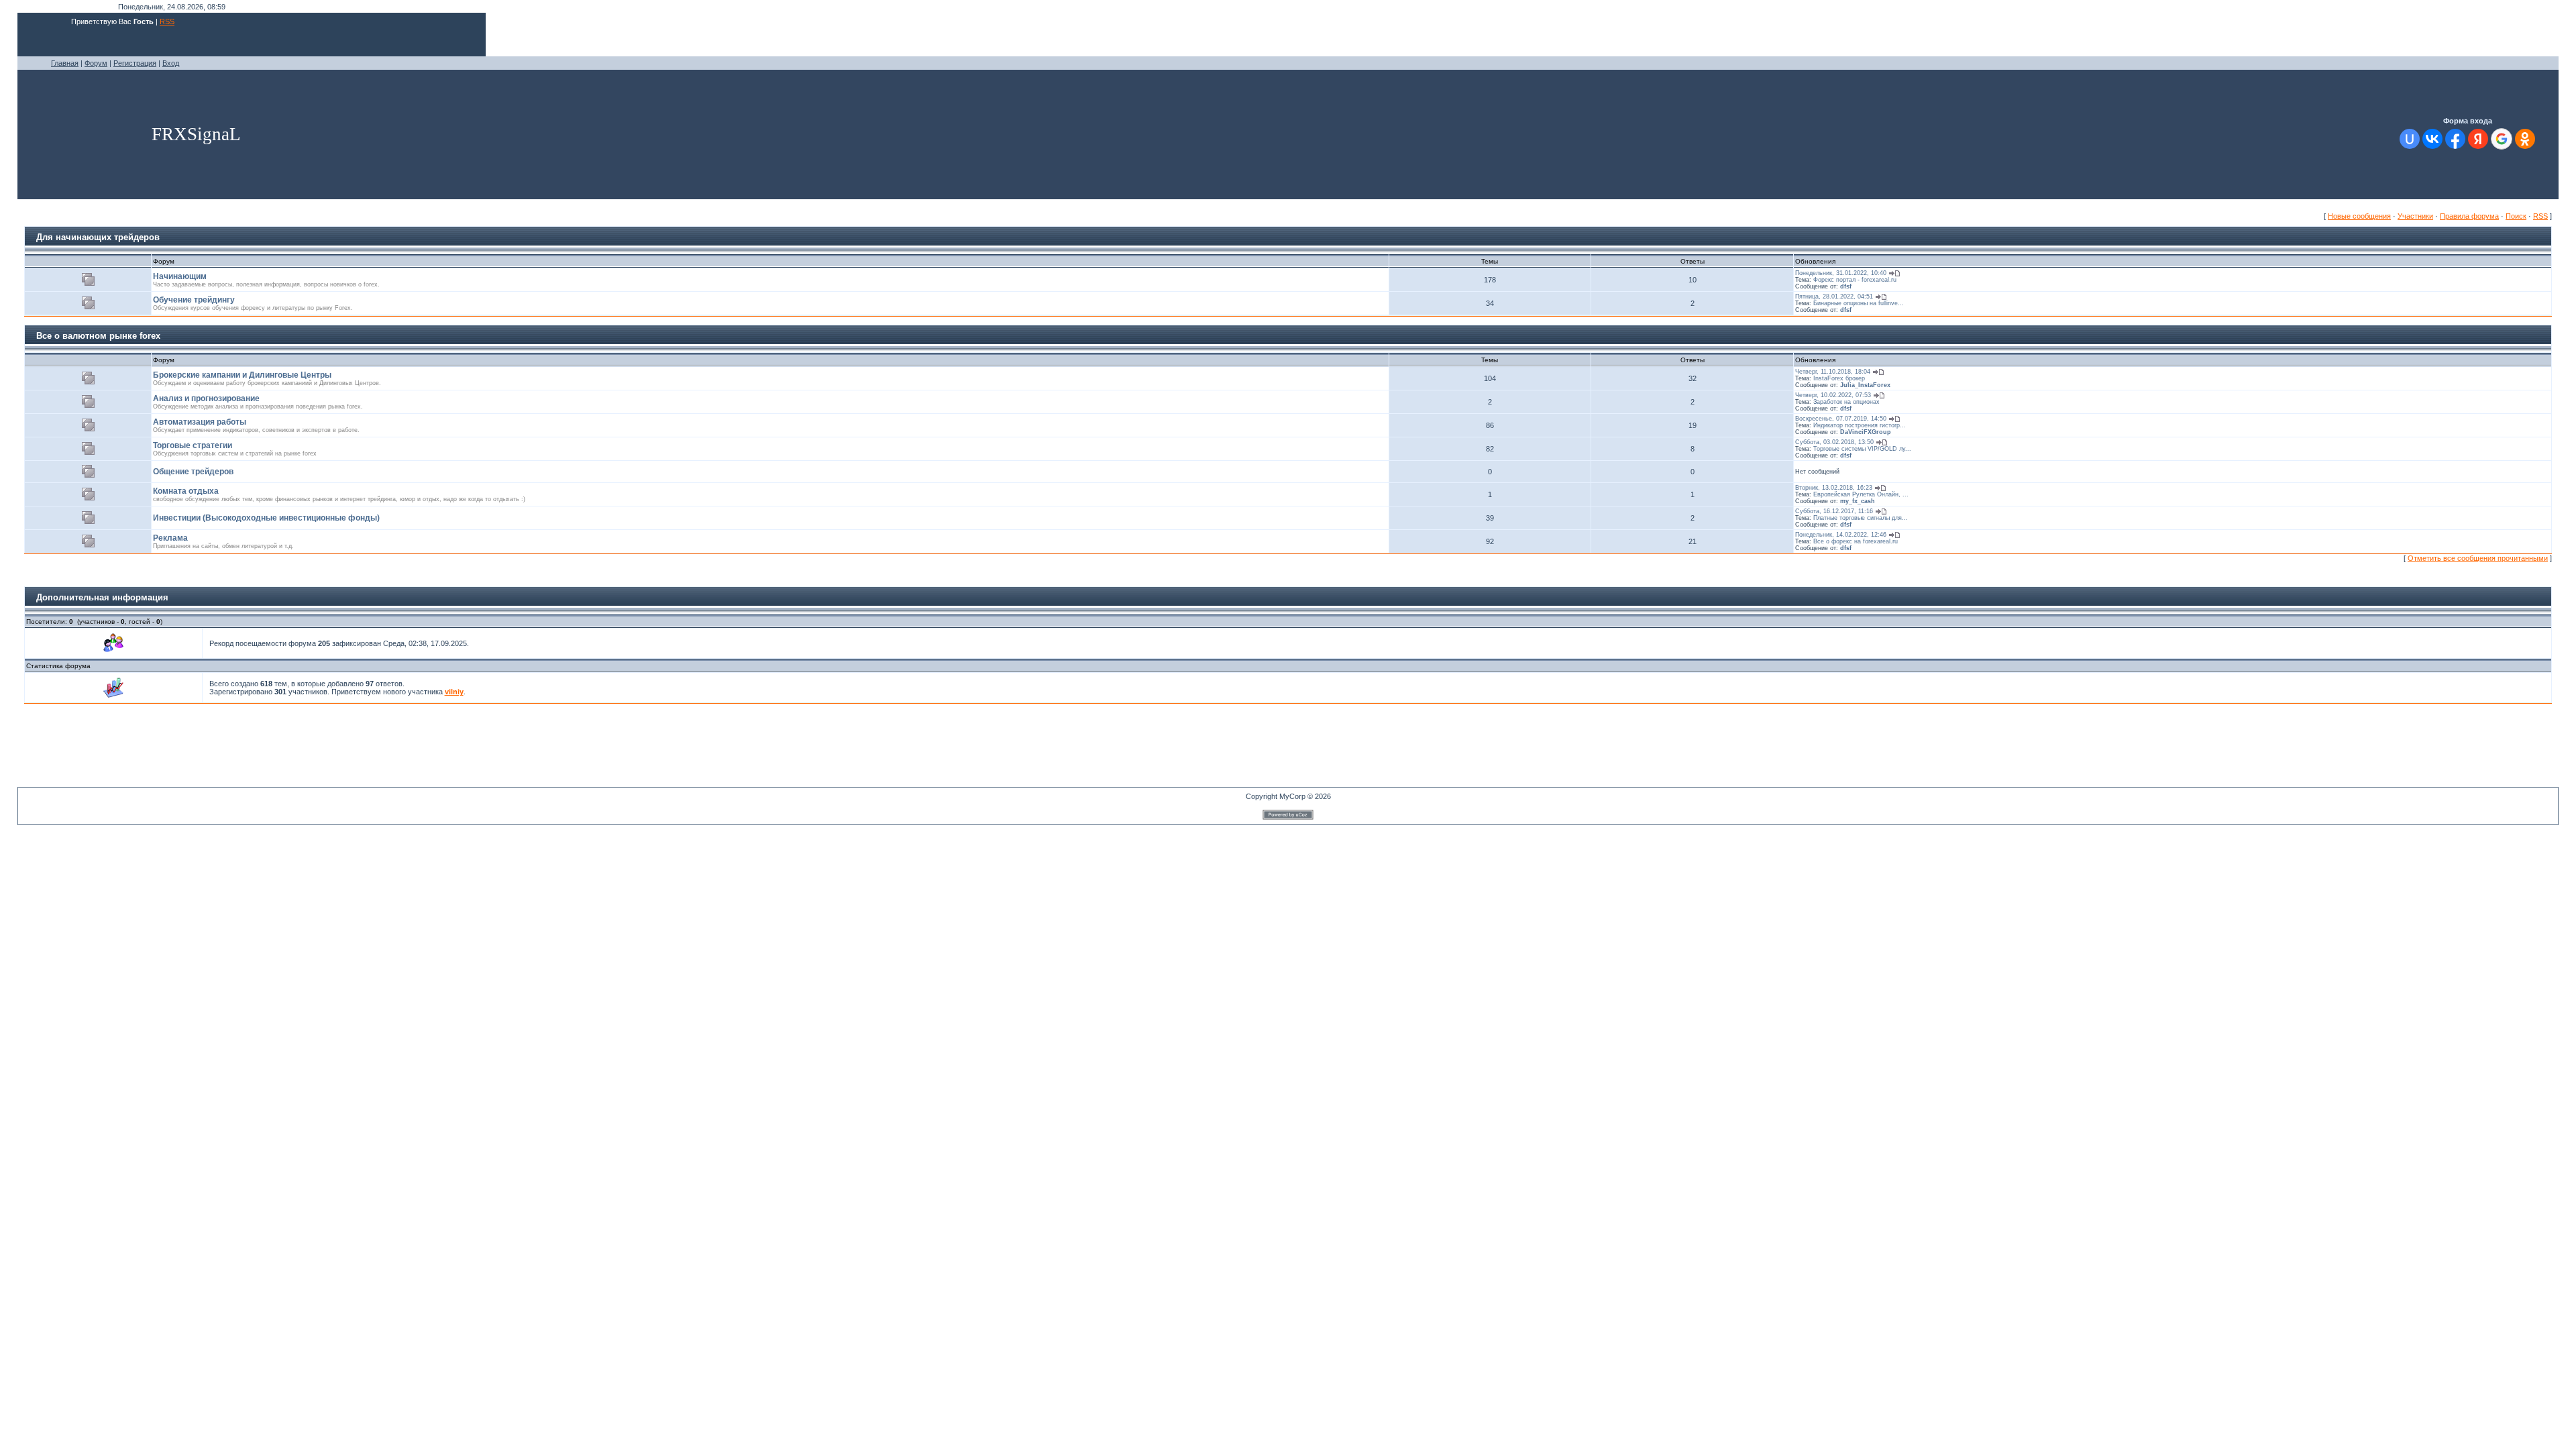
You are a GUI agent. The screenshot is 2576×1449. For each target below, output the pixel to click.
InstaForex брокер (1839, 378)
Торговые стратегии (193, 445)
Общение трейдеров (193, 472)
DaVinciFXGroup (1866, 432)
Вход (171, 63)
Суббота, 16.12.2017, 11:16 (1834, 511)
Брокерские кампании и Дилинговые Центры (242, 375)
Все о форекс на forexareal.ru (1856, 541)
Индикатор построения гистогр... (1860, 425)
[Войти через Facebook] (2455, 139)
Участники (2415, 216)
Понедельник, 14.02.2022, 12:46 (1841, 535)
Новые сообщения (2359, 216)
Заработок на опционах (1846, 402)
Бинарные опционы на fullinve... (1859, 303)
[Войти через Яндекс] (2478, 139)
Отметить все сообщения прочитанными (2478, 558)
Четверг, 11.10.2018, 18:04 (1833, 372)
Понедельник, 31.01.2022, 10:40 (1841, 273)
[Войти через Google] (2502, 139)
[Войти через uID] (2410, 139)
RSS (167, 21)
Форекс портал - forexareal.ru (1855, 280)
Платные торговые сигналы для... (1861, 518)
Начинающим (180, 276)
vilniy (454, 692)
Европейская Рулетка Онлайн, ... (1861, 494)
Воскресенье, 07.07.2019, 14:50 (1841, 419)
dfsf (1846, 286)
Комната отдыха (186, 491)
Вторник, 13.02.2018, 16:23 (1834, 488)
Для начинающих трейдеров (98, 237)
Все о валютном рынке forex (98, 336)
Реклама (170, 538)
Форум (96, 63)
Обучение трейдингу (194, 300)
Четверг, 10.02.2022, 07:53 (1833, 395)
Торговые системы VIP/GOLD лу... (1862, 449)
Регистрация (135, 63)
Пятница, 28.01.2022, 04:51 (1834, 297)
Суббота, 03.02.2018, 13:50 (1834, 442)
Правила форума (2469, 216)
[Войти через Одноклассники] (2525, 139)
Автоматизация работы (200, 422)
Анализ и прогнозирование (206, 398)
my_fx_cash (1858, 501)
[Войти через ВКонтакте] (2432, 139)
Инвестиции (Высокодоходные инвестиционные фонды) (266, 518)
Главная (65, 63)
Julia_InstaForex (1865, 385)
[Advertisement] (262, 757)
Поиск (2516, 216)
